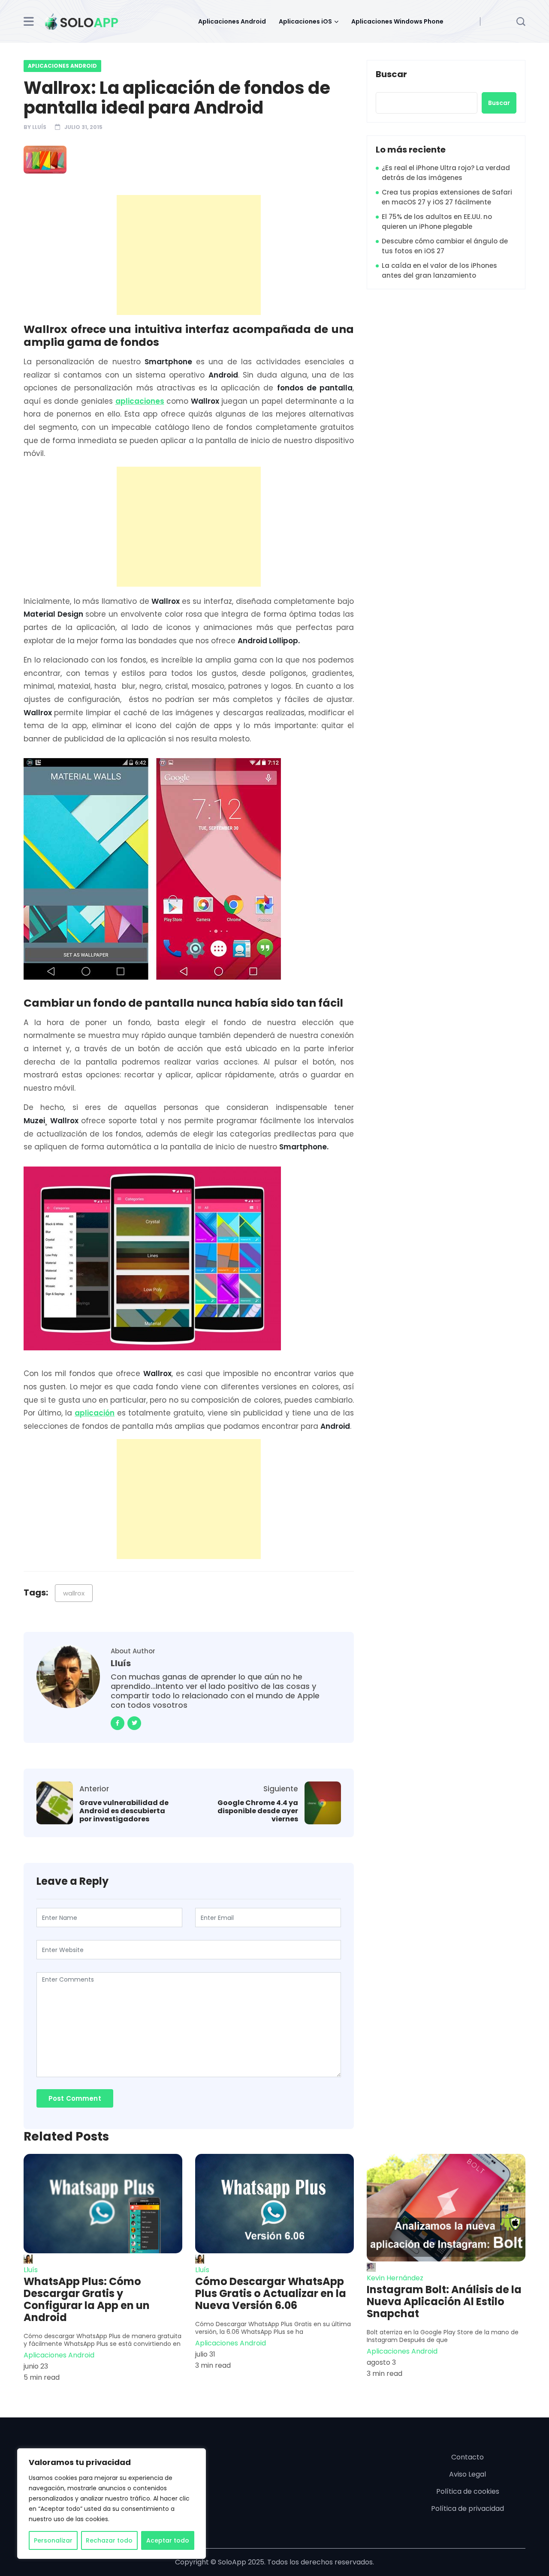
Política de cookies (468, 2491)
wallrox (74, 1593)
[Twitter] (134, 1723)
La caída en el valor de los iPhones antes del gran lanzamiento (439, 270)
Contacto (468, 2457)
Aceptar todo (168, 2540)
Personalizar (53, 2540)
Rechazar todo (109, 2540)
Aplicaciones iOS (305, 21)
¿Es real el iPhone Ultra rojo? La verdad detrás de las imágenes (446, 173)
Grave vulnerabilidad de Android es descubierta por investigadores (124, 1811)
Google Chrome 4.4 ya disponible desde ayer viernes (258, 1811)
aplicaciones (140, 401)
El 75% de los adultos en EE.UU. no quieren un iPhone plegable (437, 222)
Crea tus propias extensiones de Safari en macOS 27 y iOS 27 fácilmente (447, 197)
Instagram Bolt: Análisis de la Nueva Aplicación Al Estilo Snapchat (444, 2302)
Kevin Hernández (395, 2278)
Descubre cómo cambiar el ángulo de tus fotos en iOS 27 (445, 246)
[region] (112, 2504)
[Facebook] (118, 1723)
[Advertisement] (191, 255)
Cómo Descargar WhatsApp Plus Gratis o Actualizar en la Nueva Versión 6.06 (271, 2294)
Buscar (391, 75)
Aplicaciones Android (232, 21)
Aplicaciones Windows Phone (397, 21)
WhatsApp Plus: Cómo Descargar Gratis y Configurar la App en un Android (87, 2300)
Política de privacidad (468, 2509)
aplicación (95, 1413)
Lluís (39, 127)
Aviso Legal (468, 2474)
